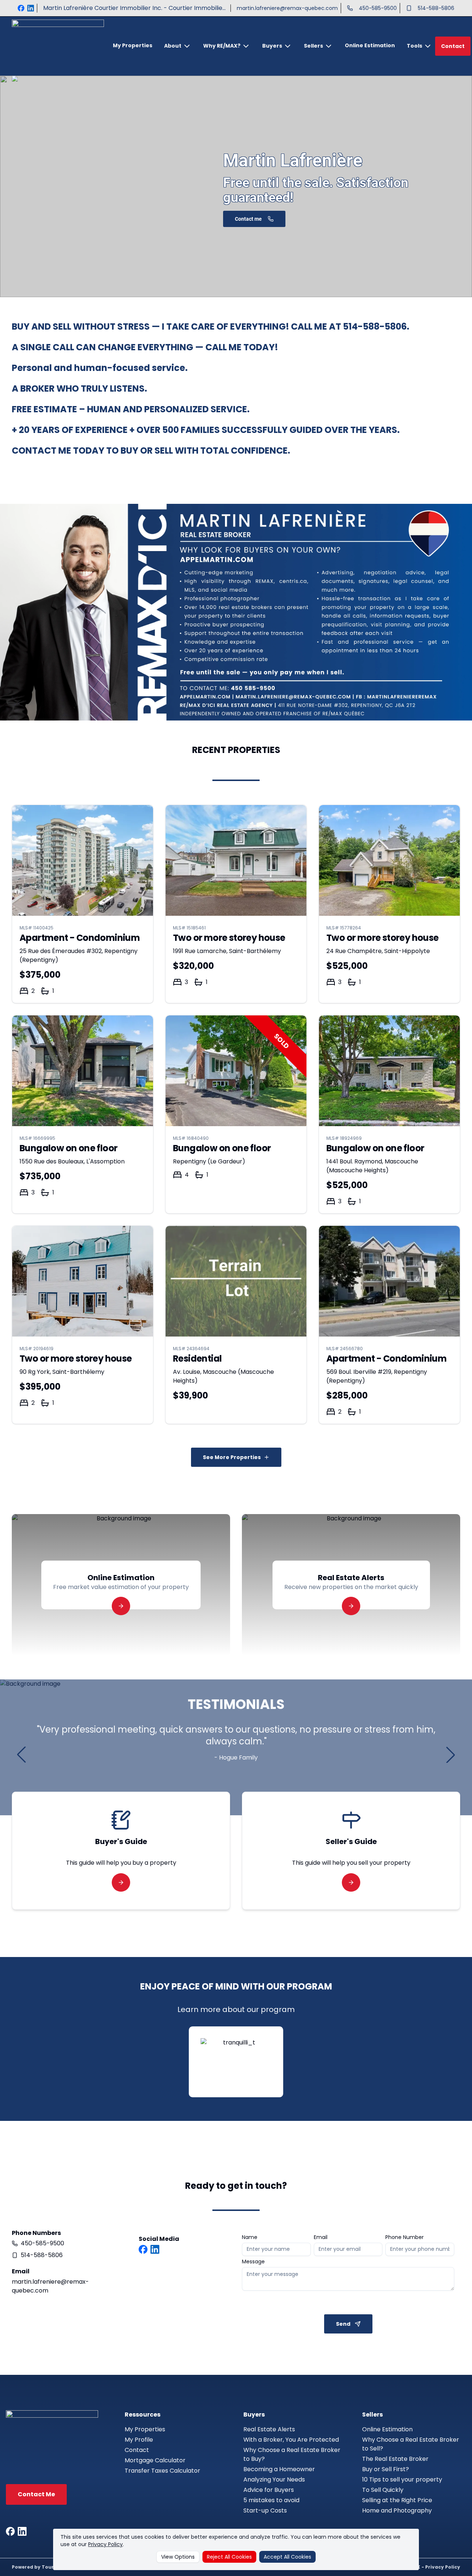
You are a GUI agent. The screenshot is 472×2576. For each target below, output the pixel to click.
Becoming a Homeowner (279, 2469)
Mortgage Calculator (155, 2460)
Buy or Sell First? (386, 2469)
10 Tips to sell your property (402, 2479)
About (173, 46)
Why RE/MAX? (222, 46)
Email (321, 2237)
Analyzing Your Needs (274, 2479)
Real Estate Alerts (269, 2429)
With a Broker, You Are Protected (291, 2440)
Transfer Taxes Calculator (162, 2471)
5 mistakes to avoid (271, 2500)
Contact (453, 46)
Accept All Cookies (287, 2557)
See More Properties (232, 1457)
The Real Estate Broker (395, 2459)
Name (250, 2237)
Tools (414, 46)
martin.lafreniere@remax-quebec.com (287, 8)
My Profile (139, 2440)
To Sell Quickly (383, 2490)
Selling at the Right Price (397, 2500)
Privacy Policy (105, 2544)
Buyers (272, 46)
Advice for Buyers (269, 2490)
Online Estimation (370, 45)
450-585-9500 (378, 8)
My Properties (133, 45)
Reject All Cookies (229, 2557)
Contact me (248, 219)
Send (343, 2324)
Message (253, 2262)
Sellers (313, 46)
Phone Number (405, 2237)
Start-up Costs (265, 2510)
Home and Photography (397, 2510)
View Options (178, 2557)
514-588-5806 (436, 8)
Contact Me (36, 2494)
